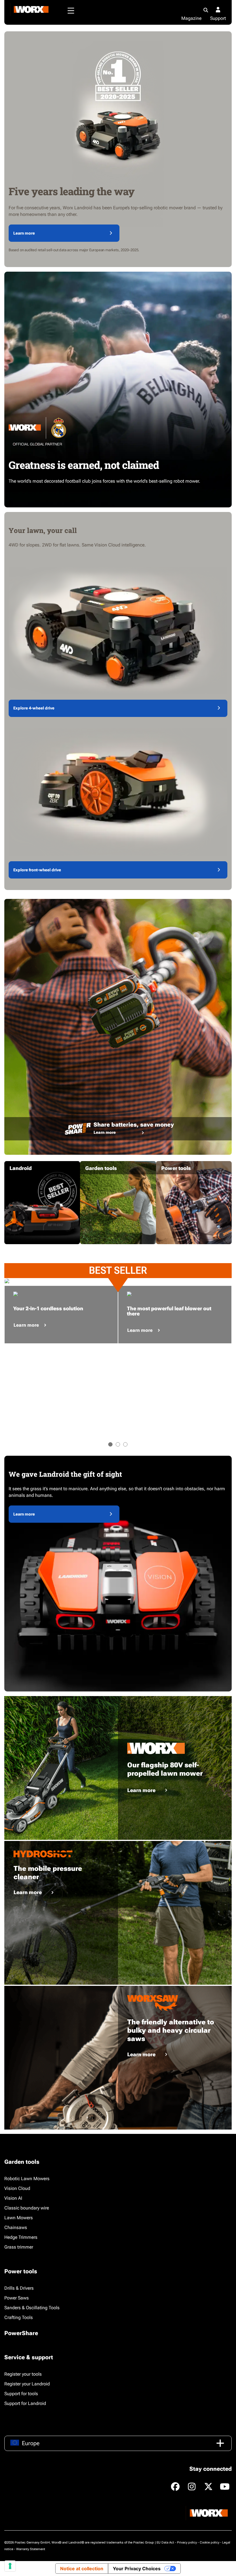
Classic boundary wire (27, 2208)
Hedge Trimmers (21, 2237)
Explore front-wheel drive (37, 870)
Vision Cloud (17, 2188)
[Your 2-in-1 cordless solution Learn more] (61, 1281)
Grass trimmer (19, 2247)
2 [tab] (118, 1444)
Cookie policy (210, 2543)
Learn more (24, 233)
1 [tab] (110, 1444)
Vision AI (13, 2198)
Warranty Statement (31, 2549)
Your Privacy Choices (137, 2569)
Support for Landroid (25, 2403)
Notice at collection (82, 2569)
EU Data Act (165, 2543)
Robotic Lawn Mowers (27, 2179)
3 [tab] (125, 1444)
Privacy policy (187, 2543)
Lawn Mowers (19, 2218)
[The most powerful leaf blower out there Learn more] (175, 1281)
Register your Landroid (27, 2384)
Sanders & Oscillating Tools (32, 2308)
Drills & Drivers (19, 2288)
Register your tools (23, 2374)
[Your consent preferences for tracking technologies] (10, 2566)
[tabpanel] (61, 1281)
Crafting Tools (19, 2317)
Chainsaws (16, 2227)
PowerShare (21, 2333)
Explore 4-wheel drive (34, 708)
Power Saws (17, 2298)
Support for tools (21, 2394)
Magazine (191, 18)
